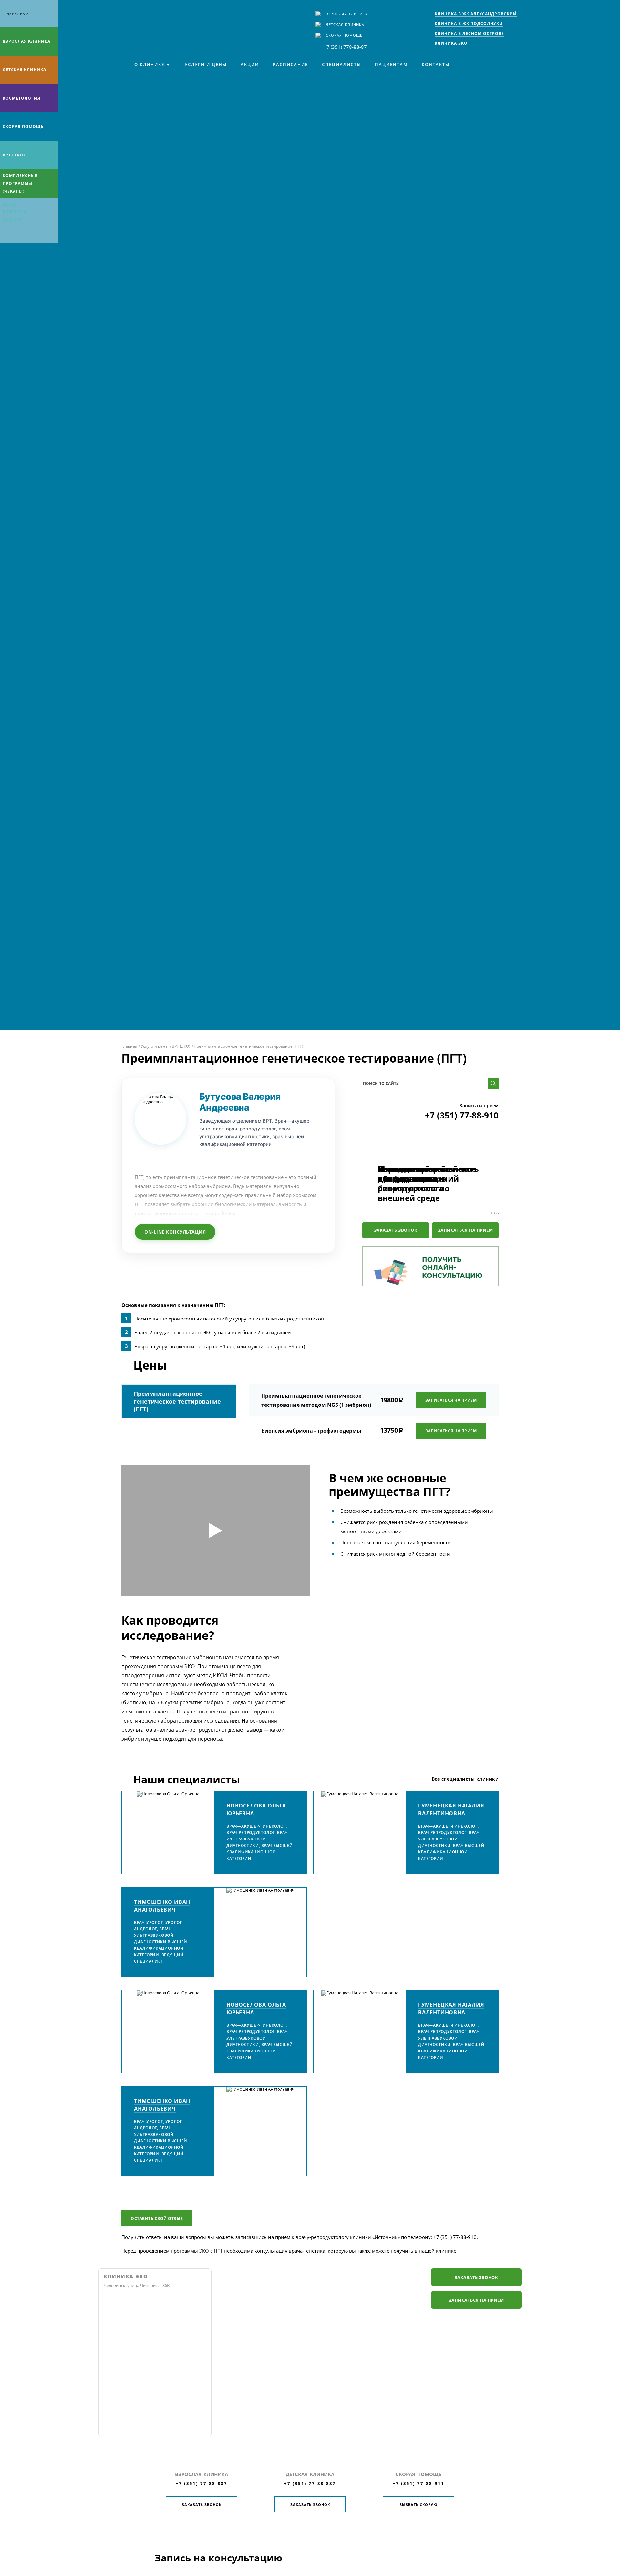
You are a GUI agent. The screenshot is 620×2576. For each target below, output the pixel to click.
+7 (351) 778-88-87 (345, 47)
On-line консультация (175, 1232)
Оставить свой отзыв (157, 2218)
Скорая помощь (344, 35)
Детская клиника (345, 24)
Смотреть (216, 1531)
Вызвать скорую (418, 2504)
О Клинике (149, 64)
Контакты (436, 64)
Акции (250, 64)
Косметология (21, 98)
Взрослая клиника (347, 14)
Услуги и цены (206, 64)
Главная (129, 1046)
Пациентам (391, 64)
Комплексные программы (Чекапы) (20, 183)
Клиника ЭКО (126, 2277)
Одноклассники (32, 235)
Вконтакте (6, 235)
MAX (19, 235)
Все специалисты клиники (465, 1779)
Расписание (290, 64)
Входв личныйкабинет (15, 212)
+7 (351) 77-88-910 (462, 1115)
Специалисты (341, 64)
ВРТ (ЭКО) (14, 155)
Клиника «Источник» (150, 18)
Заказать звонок (396, 1230)
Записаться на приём (465, 1230)
